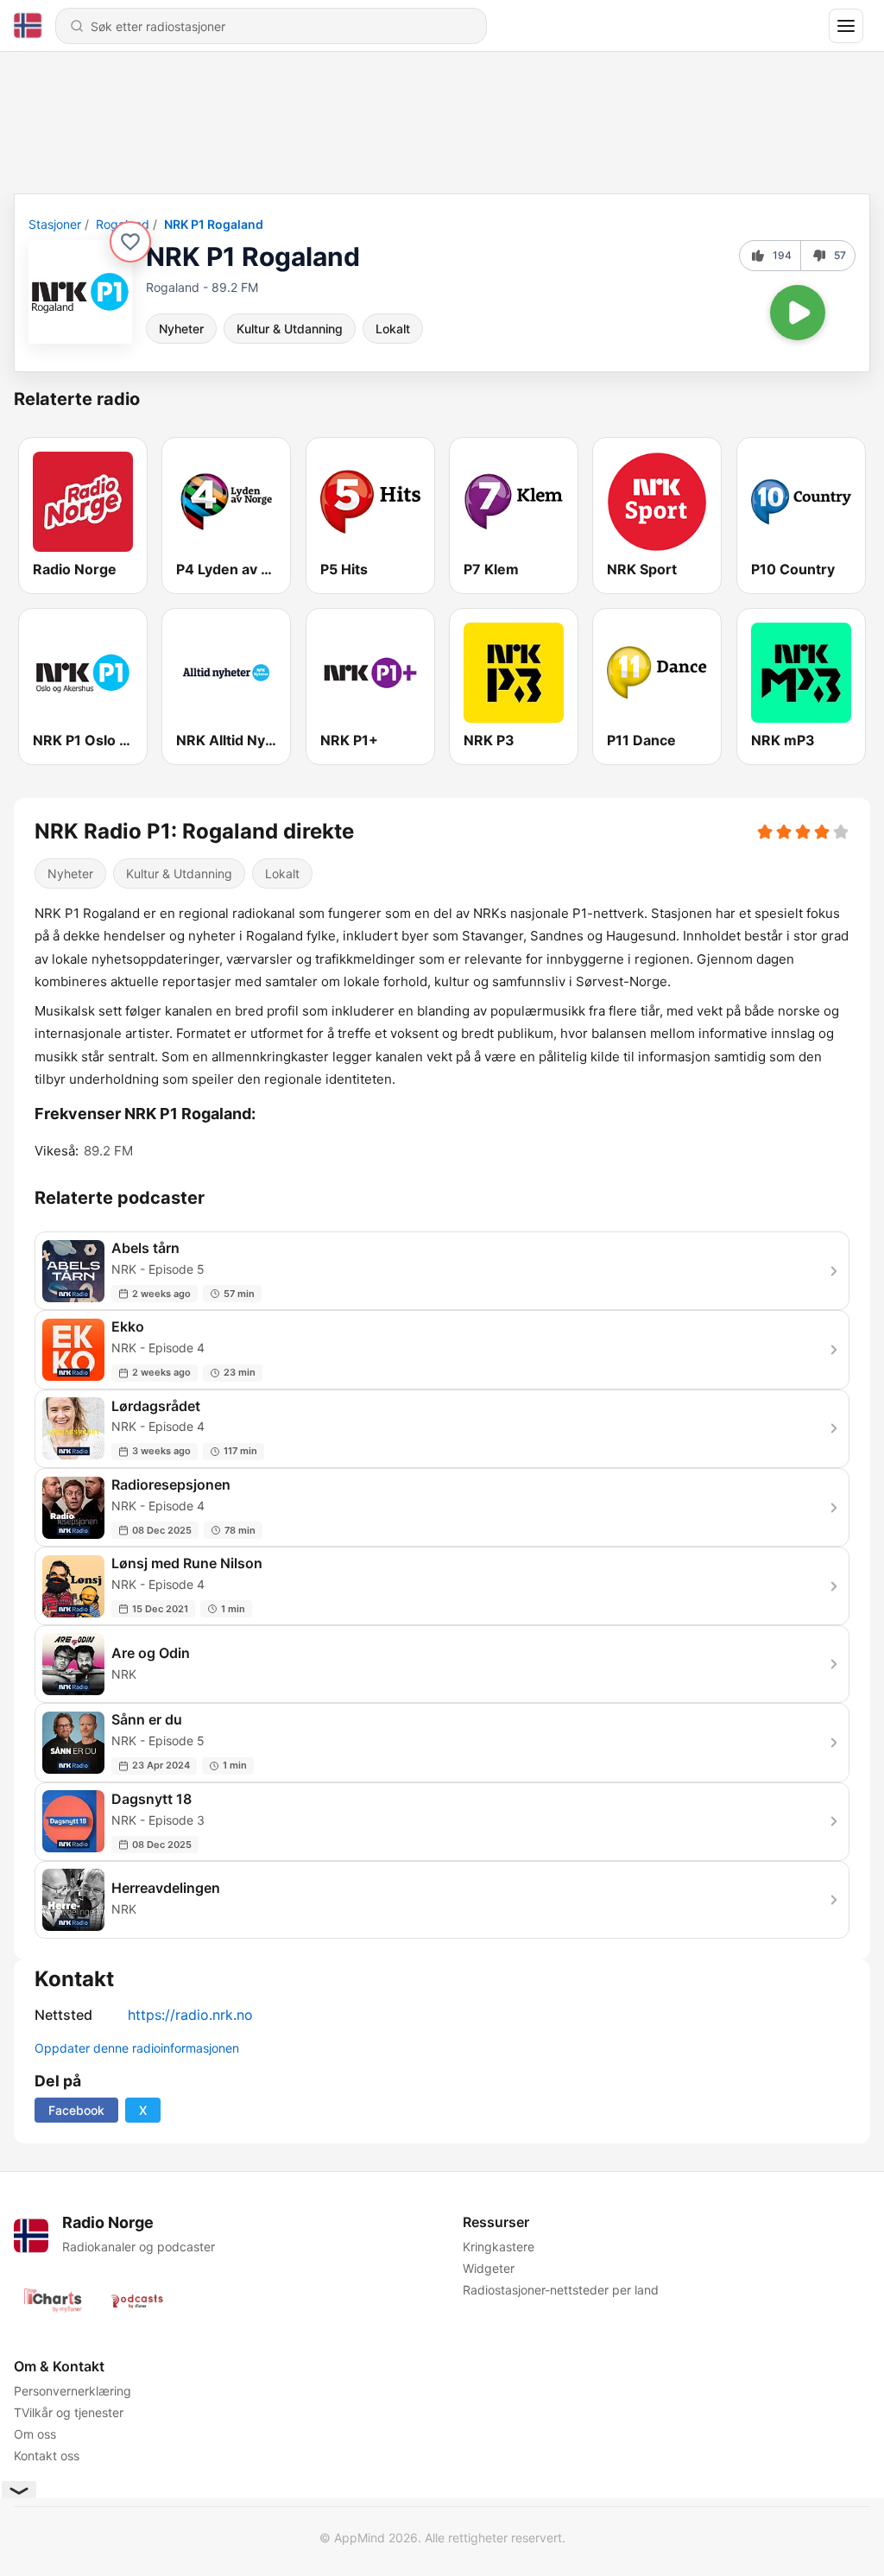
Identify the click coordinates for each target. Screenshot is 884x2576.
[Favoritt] (130, 242)
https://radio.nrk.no (190, 2015)
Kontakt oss (47, 2456)
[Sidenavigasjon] (846, 26)
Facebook (76, 2110)
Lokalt (393, 329)
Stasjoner (55, 224)
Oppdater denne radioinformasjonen (137, 2048)
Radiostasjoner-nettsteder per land (561, 2290)
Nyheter (181, 329)
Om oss (35, 2434)
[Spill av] (798, 313)
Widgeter (489, 2268)
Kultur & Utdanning (290, 329)
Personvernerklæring (73, 2391)
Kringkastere (499, 2247)
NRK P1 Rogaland (214, 224)
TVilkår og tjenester (69, 2412)
